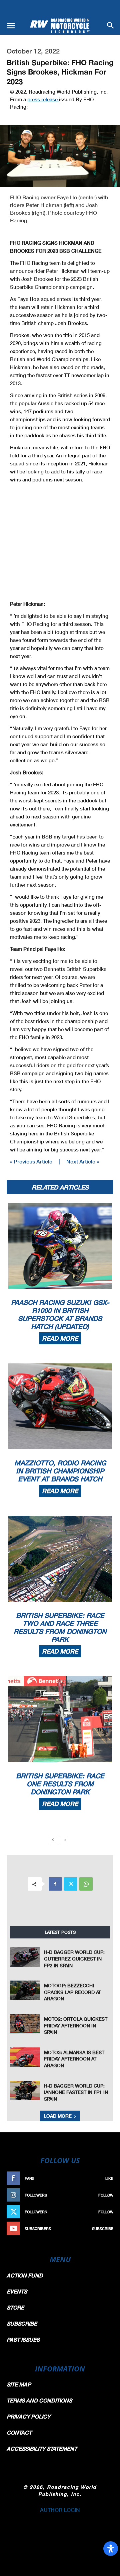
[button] (11, 26)
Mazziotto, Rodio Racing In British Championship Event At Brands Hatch (60, 1471)
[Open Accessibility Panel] (111, 2549)
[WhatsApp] (86, 1884)
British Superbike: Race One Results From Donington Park (60, 1784)
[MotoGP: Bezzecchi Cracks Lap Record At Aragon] (25, 1990)
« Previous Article (31, 1161)
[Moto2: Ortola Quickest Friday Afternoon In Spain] (25, 2024)
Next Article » (83, 1161)
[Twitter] (71, 1884)
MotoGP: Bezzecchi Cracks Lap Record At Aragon (72, 1992)
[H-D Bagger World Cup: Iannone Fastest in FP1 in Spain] (25, 2091)
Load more (58, 2116)
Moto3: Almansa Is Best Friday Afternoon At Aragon (74, 2059)
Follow (106, 2195)
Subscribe (103, 2228)
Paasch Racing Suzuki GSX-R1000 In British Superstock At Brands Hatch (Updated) (60, 1314)
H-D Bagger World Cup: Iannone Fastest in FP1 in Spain (76, 2092)
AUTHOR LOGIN (60, 2510)
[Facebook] (55, 1884)
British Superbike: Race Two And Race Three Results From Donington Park (60, 1627)
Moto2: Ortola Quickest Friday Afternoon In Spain (76, 2025)
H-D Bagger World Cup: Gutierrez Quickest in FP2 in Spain (74, 1958)
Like (109, 2178)
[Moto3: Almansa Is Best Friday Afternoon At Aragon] (25, 2057)
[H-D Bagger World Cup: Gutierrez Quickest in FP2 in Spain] (25, 1957)
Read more (60, 1338)
